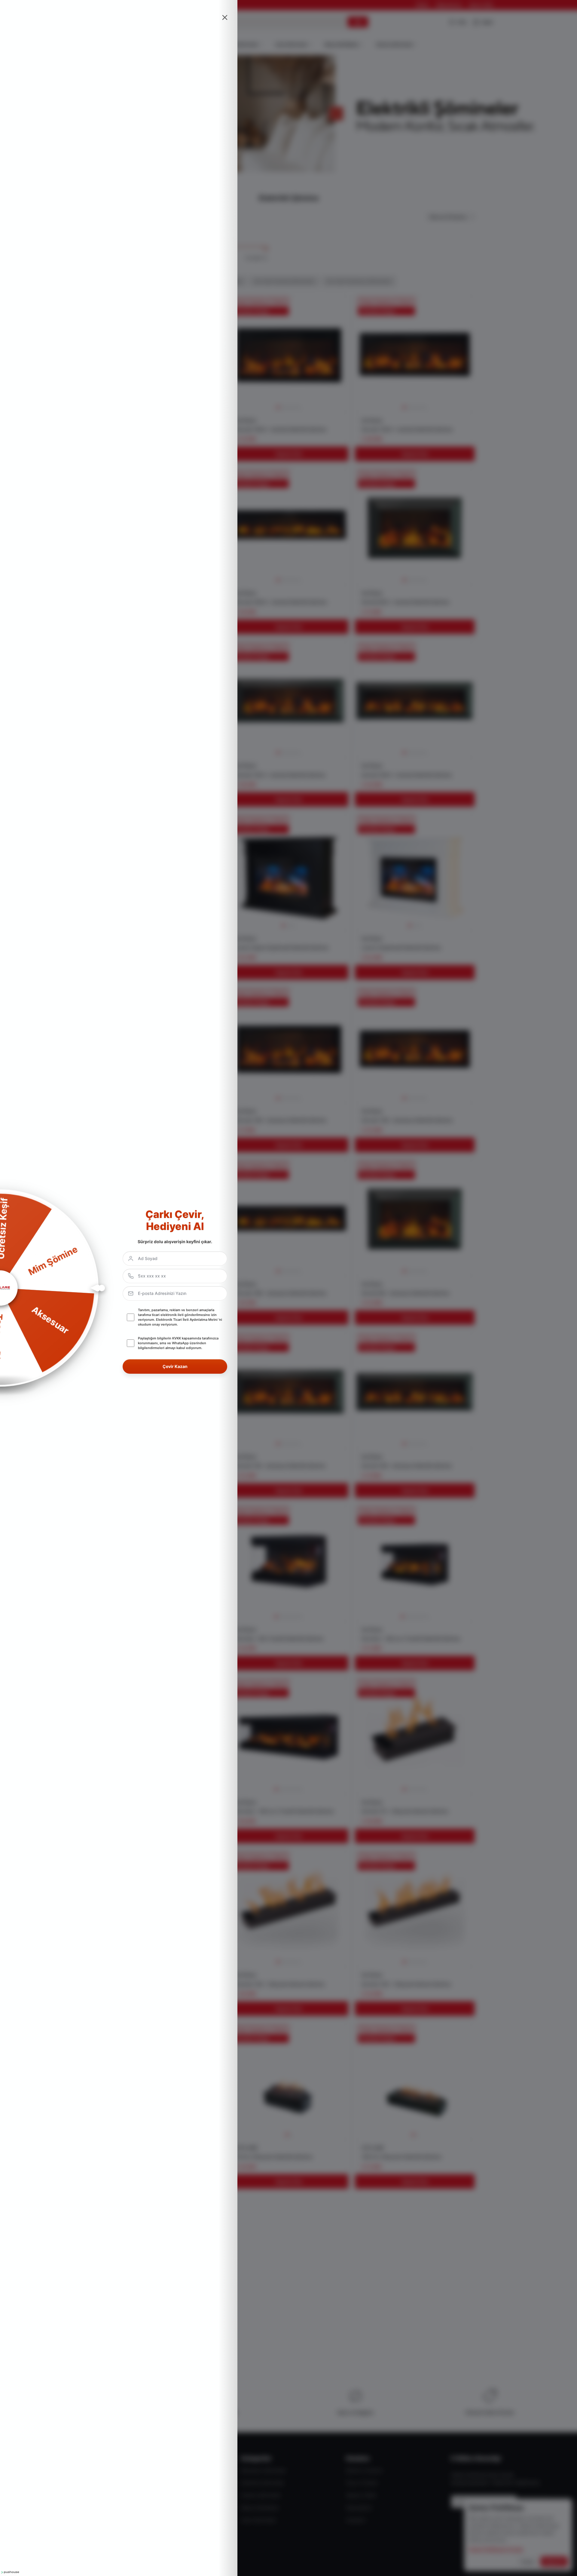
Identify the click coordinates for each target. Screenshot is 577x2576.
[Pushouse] (10, 2572)
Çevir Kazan (175, 1366)
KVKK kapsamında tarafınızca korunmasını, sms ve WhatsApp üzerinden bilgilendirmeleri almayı (178, 1343)
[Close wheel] (225, 17)
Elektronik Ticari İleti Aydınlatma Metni (187, 1320)
